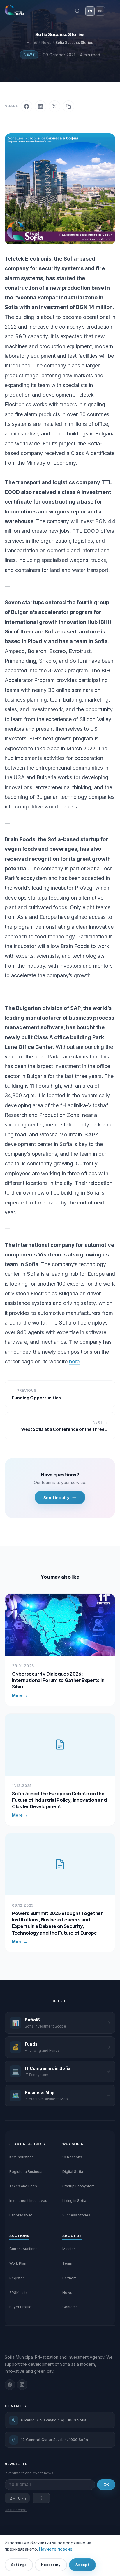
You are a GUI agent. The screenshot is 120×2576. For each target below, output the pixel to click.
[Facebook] (27, 106)
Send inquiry (57, 1497)
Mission (69, 2249)
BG (100, 11)
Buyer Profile (20, 2307)
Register (17, 2278)
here (74, 1361)
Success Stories (76, 2215)
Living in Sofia (74, 2201)
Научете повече (56, 2549)
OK (106, 2484)
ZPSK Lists (18, 2293)
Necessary (51, 2565)
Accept (82, 2565)
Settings (19, 2565)
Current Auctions (23, 2249)
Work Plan (18, 2263)
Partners (69, 2278)
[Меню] (110, 11)
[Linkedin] (22, 2385)
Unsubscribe (16, 2510)
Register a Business (26, 2172)
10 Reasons (72, 2157)
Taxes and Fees (23, 2186)
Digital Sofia (73, 2172)
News (29, 54)
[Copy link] (68, 106)
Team (67, 2263)
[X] (54, 106)
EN (90, 11)
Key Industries (22, 2157)
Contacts (70, 2307)
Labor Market (21, 2215)
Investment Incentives (28, 2201)
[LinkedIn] (40, 106)
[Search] (77, 11)
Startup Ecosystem (78, 2186)
